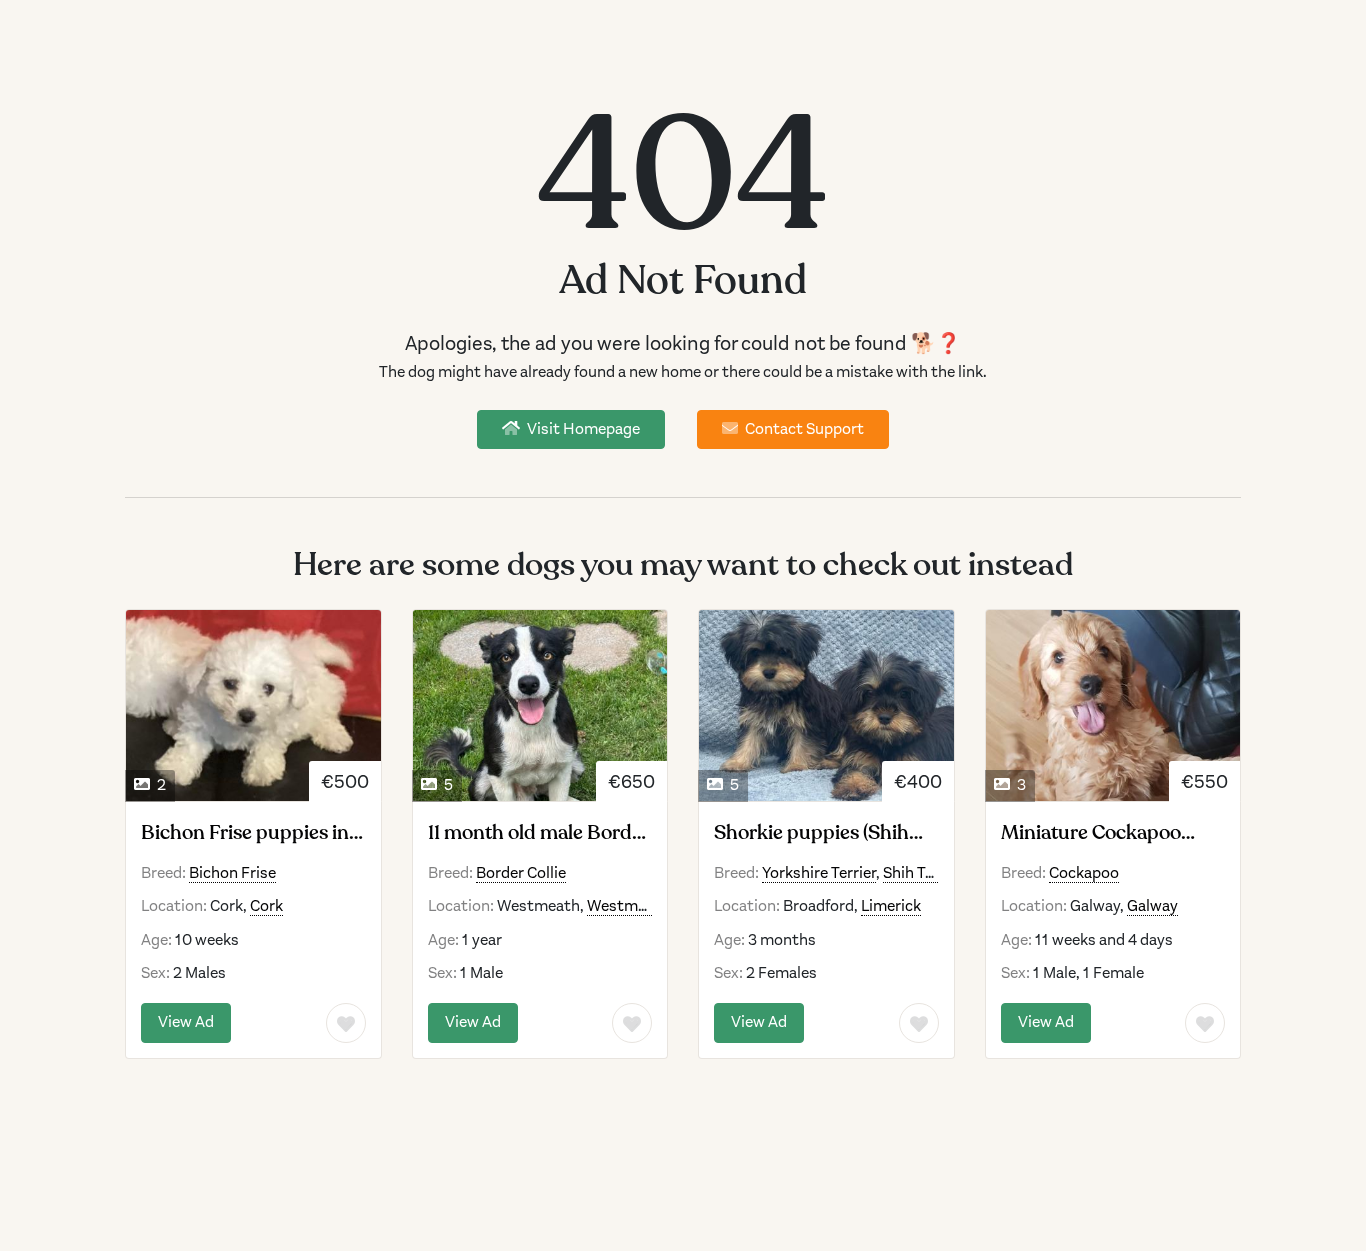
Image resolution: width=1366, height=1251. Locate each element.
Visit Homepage (582, 429)
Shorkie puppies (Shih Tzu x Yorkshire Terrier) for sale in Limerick (814, 833)
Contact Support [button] (803, 429)
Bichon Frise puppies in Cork (245, 833)
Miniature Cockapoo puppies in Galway (1091, 833)
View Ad (186, 1022)
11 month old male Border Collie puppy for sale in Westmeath (539, 833)
